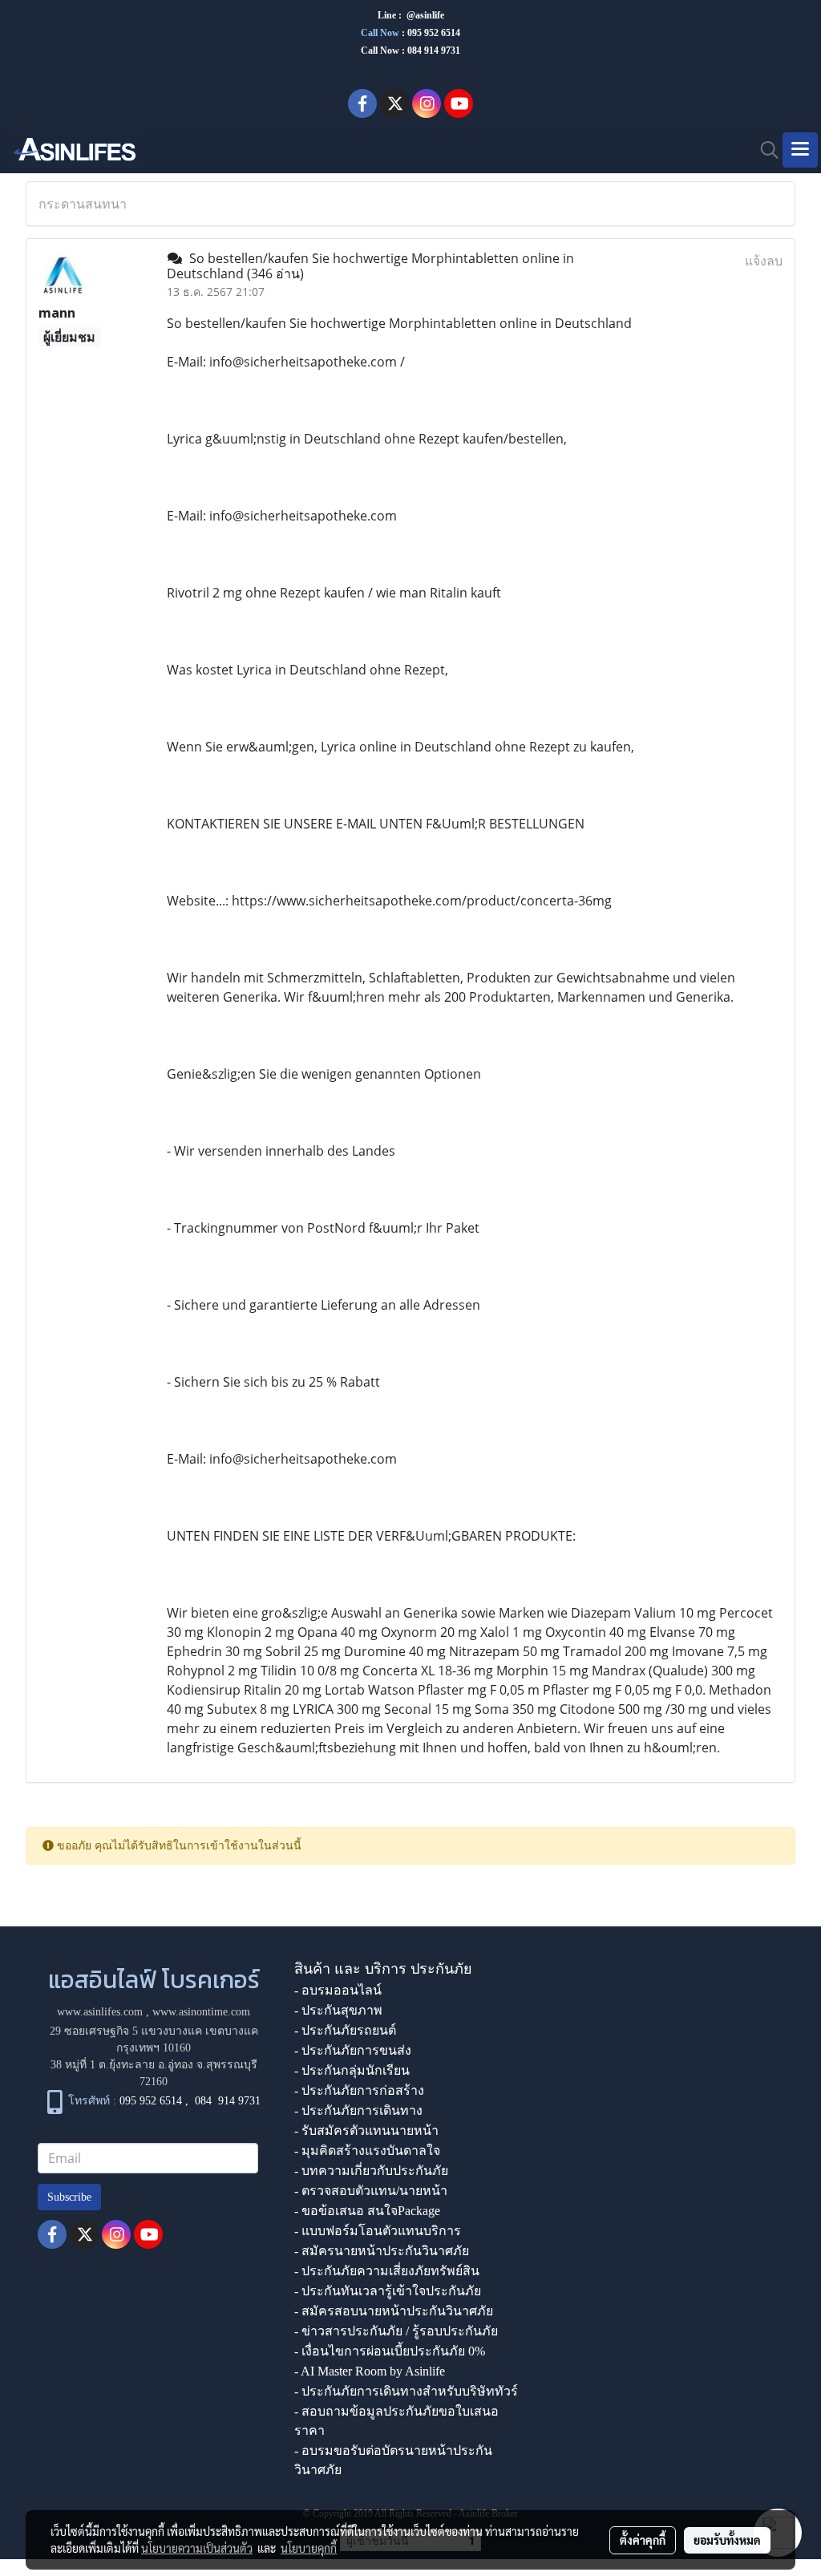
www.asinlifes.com (100, 2012)
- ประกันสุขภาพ (338, 2010)
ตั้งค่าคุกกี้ (643, 2540)
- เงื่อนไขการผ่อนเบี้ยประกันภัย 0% (390, 2351)
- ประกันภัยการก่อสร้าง (359, 2090)
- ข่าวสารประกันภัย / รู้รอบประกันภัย (396, 2331)
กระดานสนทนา (83, 204)
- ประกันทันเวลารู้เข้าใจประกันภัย (388, 2291)
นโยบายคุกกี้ (309, 2548)
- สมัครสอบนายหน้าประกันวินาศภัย (394, 2311)
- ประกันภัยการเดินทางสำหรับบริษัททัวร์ (406, 2391)
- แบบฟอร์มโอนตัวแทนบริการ (378, 2231)
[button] (764, 150)
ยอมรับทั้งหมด (727, 2540)
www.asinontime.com (201, 2012)
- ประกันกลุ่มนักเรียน (352, 2070)
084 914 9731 (228, 2101)
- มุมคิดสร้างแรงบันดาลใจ (367, 2151)
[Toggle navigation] (800, 150)
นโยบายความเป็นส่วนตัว (197, 2548)
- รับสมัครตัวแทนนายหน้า (366, 2130)
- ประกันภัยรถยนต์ (345, 2030)
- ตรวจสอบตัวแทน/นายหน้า (371, 2191)
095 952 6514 (434, 33)
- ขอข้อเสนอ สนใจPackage (367, 2211)
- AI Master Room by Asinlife (370, 2371)
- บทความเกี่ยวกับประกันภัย (371, 2171)
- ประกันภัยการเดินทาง (358, 2110)
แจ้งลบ (764, 261)
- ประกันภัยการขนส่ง (353, 2050)
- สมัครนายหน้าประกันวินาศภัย (382, 2251)
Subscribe (69, 2197)
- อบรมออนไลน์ (338, 1990)
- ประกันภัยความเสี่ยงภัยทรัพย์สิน (387, 2271)
